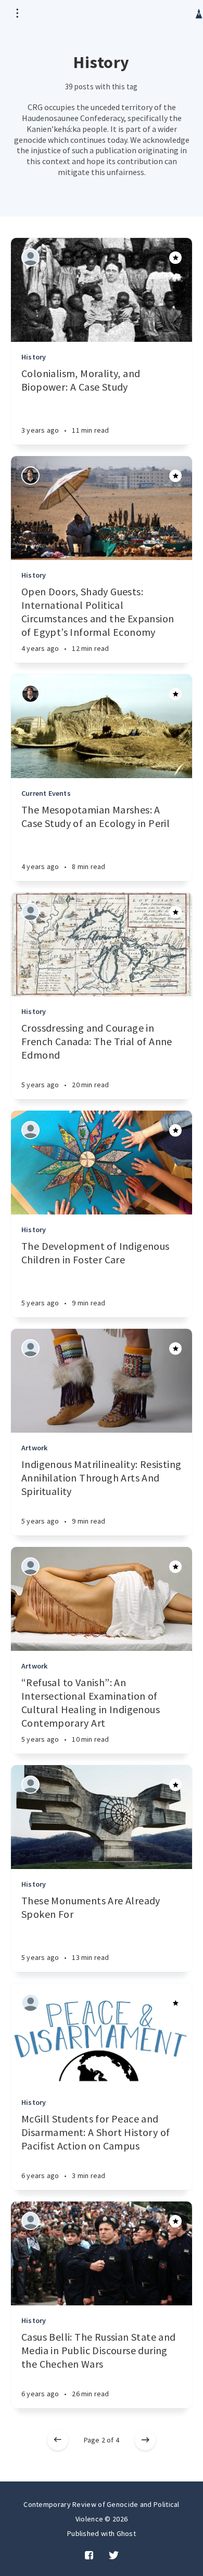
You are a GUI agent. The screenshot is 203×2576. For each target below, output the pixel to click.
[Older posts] (145, 2440)
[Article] (102, 290)
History (34, 357)
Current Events (46, 793)
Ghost (126, 2533)
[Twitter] (114, 2556)
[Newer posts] (58, 2440)
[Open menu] (17, 13)
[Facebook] (89, 2556)
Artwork (34, 1448)
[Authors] (30, 257)
